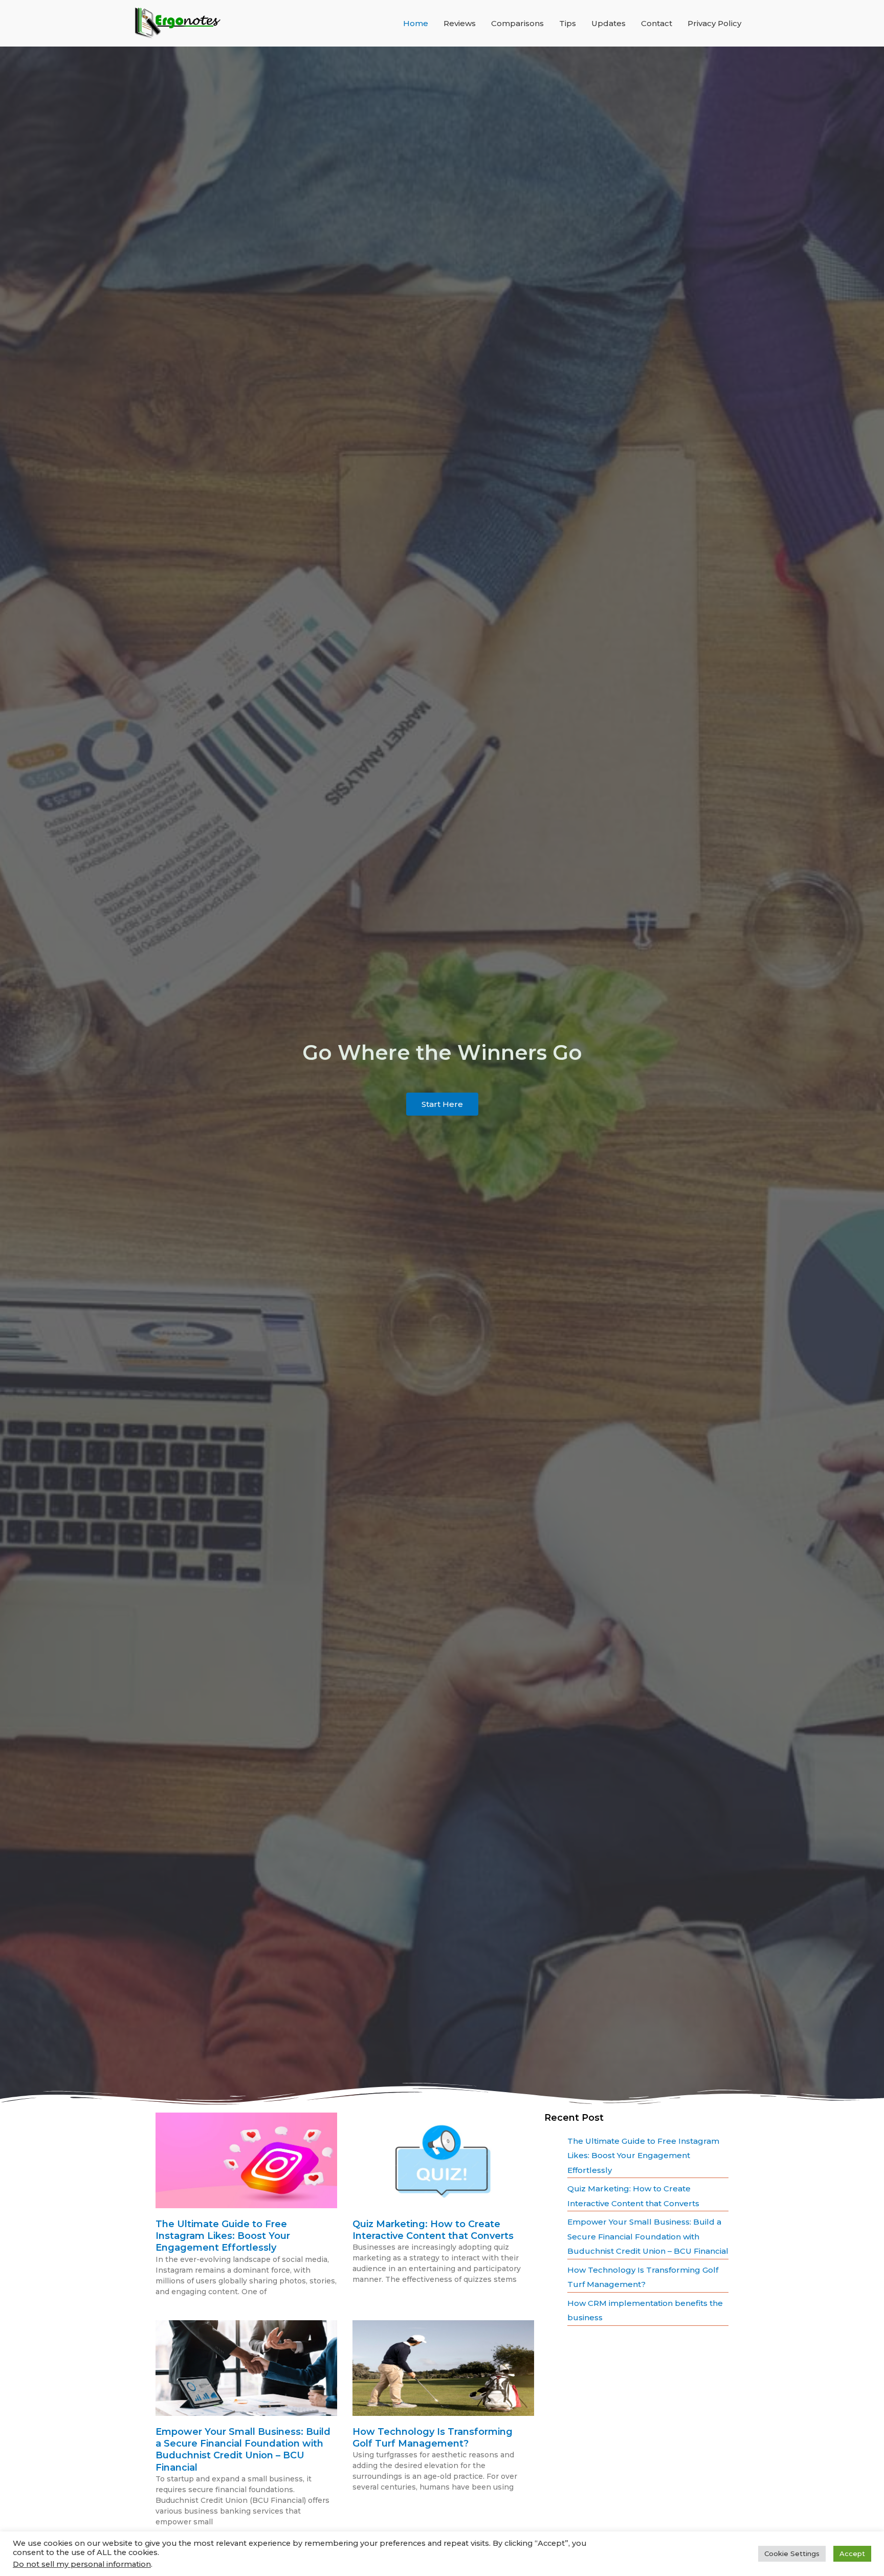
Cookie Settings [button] (792, 2553)
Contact (657, 23)
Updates (609, 23)
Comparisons (517, 23)
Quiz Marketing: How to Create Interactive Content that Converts (433, 2230)
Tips (568, 23)
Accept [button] (852, 2553)
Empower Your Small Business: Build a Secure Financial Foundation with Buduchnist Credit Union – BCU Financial (243, 2450)
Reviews (460, 23)
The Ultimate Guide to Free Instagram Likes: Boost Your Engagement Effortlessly (223, 2236)
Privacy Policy (714, 23)
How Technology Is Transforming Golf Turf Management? (433, 2438)
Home (416, 23)
